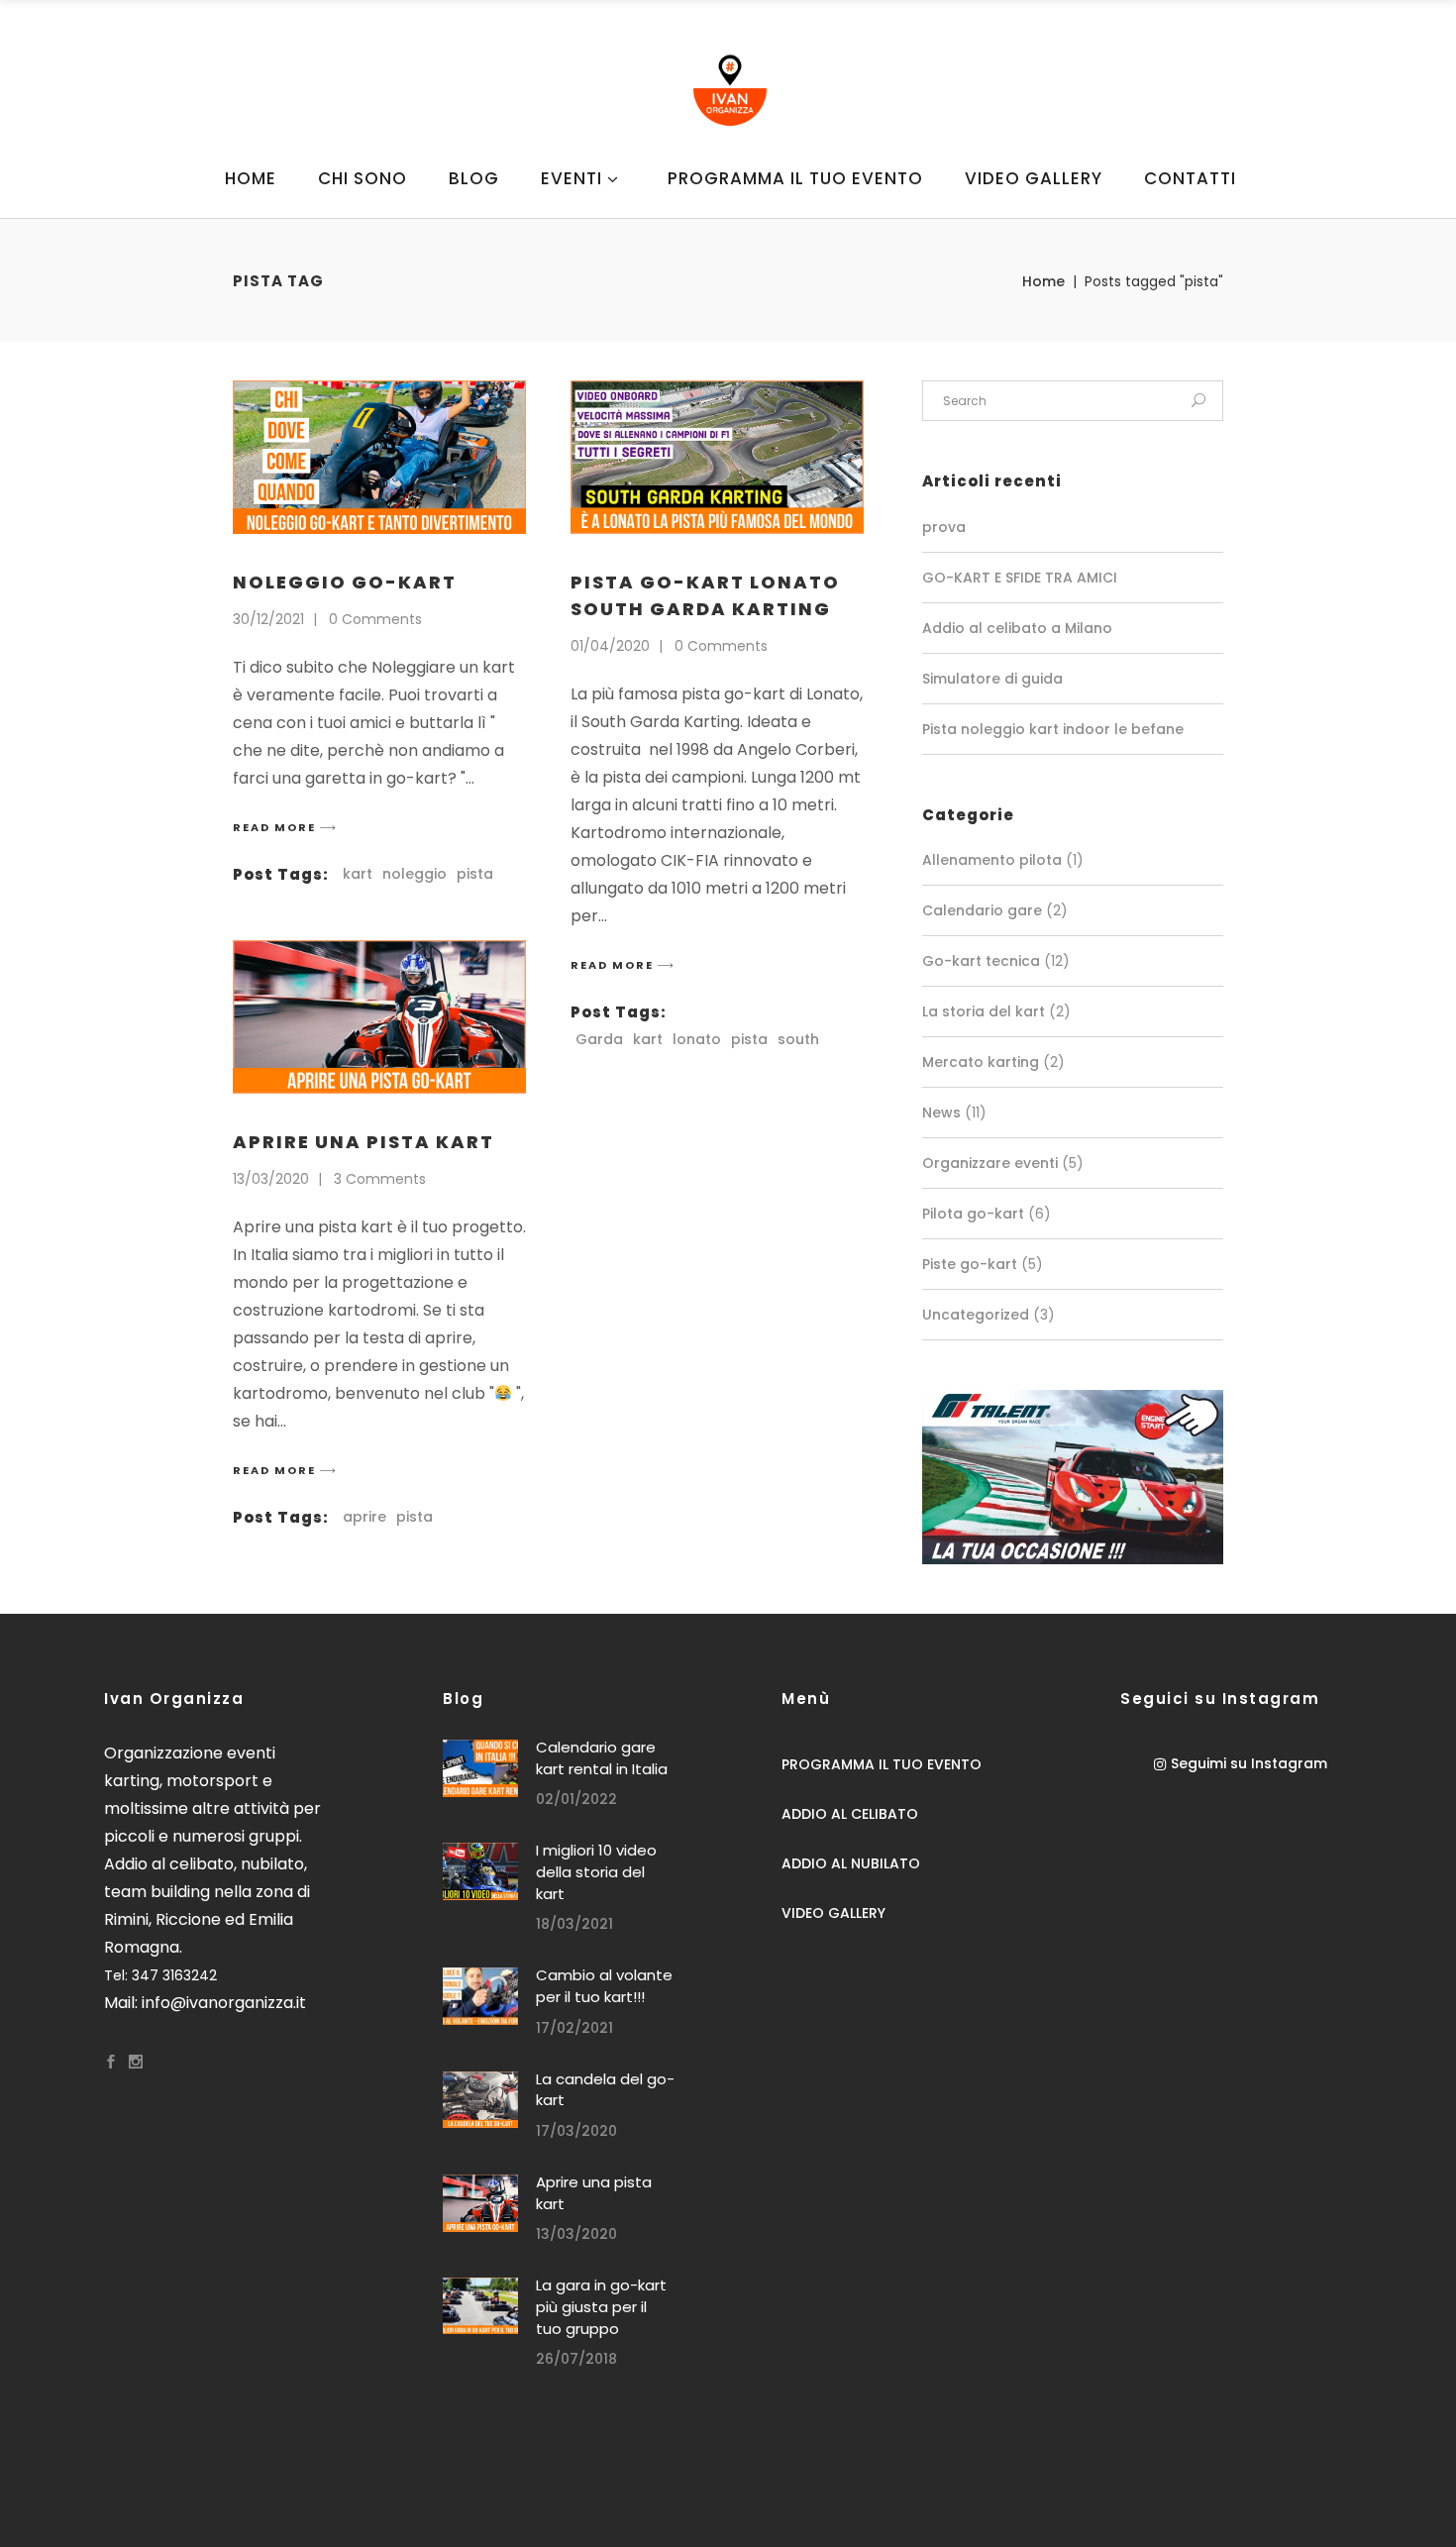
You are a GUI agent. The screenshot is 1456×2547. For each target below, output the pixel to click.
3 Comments (380, 1179)
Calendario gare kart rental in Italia (602, 1758)
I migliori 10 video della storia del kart (596, 1871)
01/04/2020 (610, 646)
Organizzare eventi (990, 1163)
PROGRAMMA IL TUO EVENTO (882, 1764)
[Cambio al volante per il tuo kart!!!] (480, 1996)
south (798, 1039)
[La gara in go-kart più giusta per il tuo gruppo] (480, 2306)
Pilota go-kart (973, 1214)
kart (358, 874)
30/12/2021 (268, 619)
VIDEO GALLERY (833, 1913)
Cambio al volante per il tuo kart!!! (604, 1986)
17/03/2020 (576, 2131)
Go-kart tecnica (981, 961)
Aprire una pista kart (364, 1142)
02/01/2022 (576, 1799)
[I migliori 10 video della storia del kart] (480, 1871)
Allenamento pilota (992, 860)
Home (1043, 281)
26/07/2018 (576, 2359)
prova (944, 527)
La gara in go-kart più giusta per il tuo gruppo (601, 2306)
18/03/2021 (574, 1924)
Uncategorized (976, 1315)
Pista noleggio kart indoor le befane (1053, 729)
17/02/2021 (574, 2028)
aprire (364, 1517)
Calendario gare (982, 910)
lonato (697, 1039)
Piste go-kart (970, 1264)
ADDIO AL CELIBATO (850, 1814)
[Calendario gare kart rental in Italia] (480, 1768)
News (941, 1113)
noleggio (415, 874)
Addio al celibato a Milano (1017, 628)
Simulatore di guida (992, 679)
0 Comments (375, 619)
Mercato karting (981, 1062)
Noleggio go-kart (345, 582)
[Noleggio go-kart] (379, 457)
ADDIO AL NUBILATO (851, 1863)
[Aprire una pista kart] (379, 1017)
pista (475, 874)
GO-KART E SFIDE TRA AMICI (1020, 578)
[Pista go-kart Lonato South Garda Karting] (717, 457)
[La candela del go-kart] (480, 2100)
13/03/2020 (271, 1179)
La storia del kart (984, 1011)
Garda (599, 1039)
